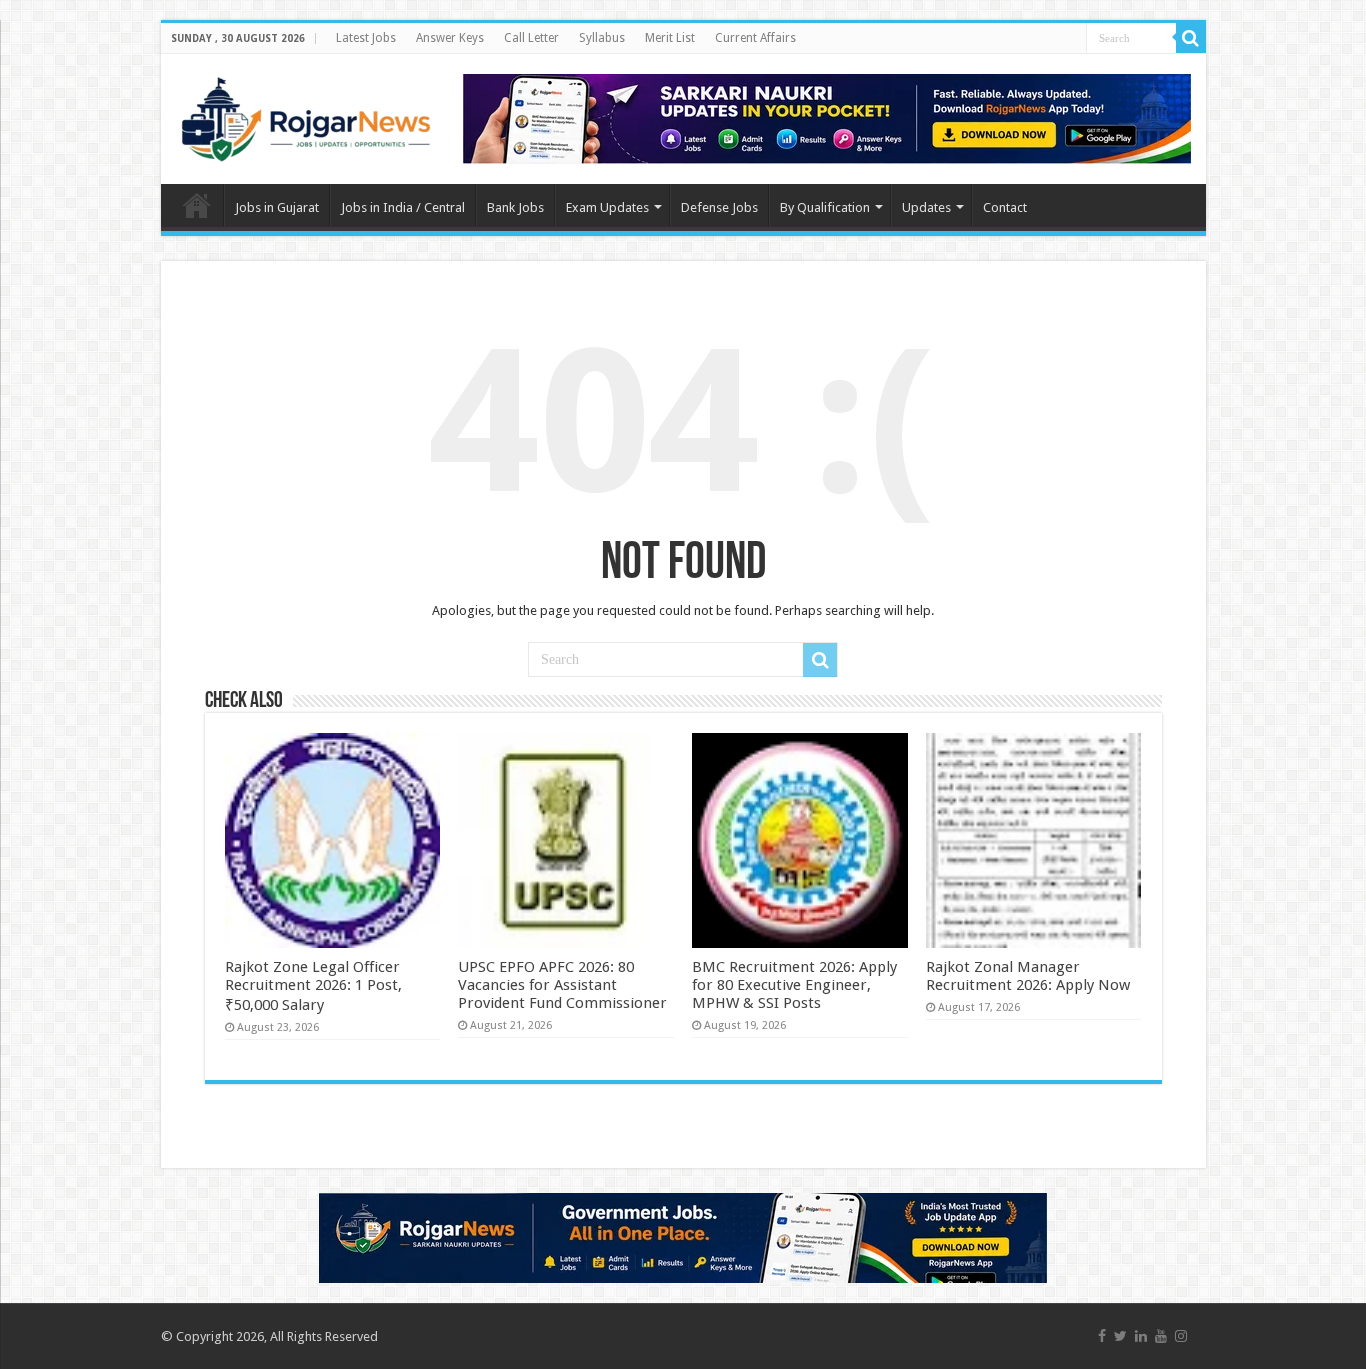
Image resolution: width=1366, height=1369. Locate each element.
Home (197, 205)
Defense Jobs (719, 207)
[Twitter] (1120, 1336)
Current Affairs (755, 38)
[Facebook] (1102, 1336)
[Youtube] (1161, 1336)
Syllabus (602, 38)
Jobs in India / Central (403, 207)
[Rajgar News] (306, 115)
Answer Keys (450, 38)
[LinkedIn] (1141, 1336)
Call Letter (531, 38)
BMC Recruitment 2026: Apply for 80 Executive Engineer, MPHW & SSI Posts (794, 985)
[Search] (1191, 38)
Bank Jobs (515, 207)
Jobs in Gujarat (277, 207)
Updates (926, 207)
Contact (1005, 207)
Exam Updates (607, 207)
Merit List (670, 38)
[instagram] (1181, 1336)
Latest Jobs (366, 38)
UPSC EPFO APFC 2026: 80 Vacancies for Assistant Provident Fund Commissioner (562, 985)
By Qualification (825, 207)
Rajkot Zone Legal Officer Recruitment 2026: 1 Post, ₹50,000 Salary (313, 986)
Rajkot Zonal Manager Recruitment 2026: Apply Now (1028, 976)
